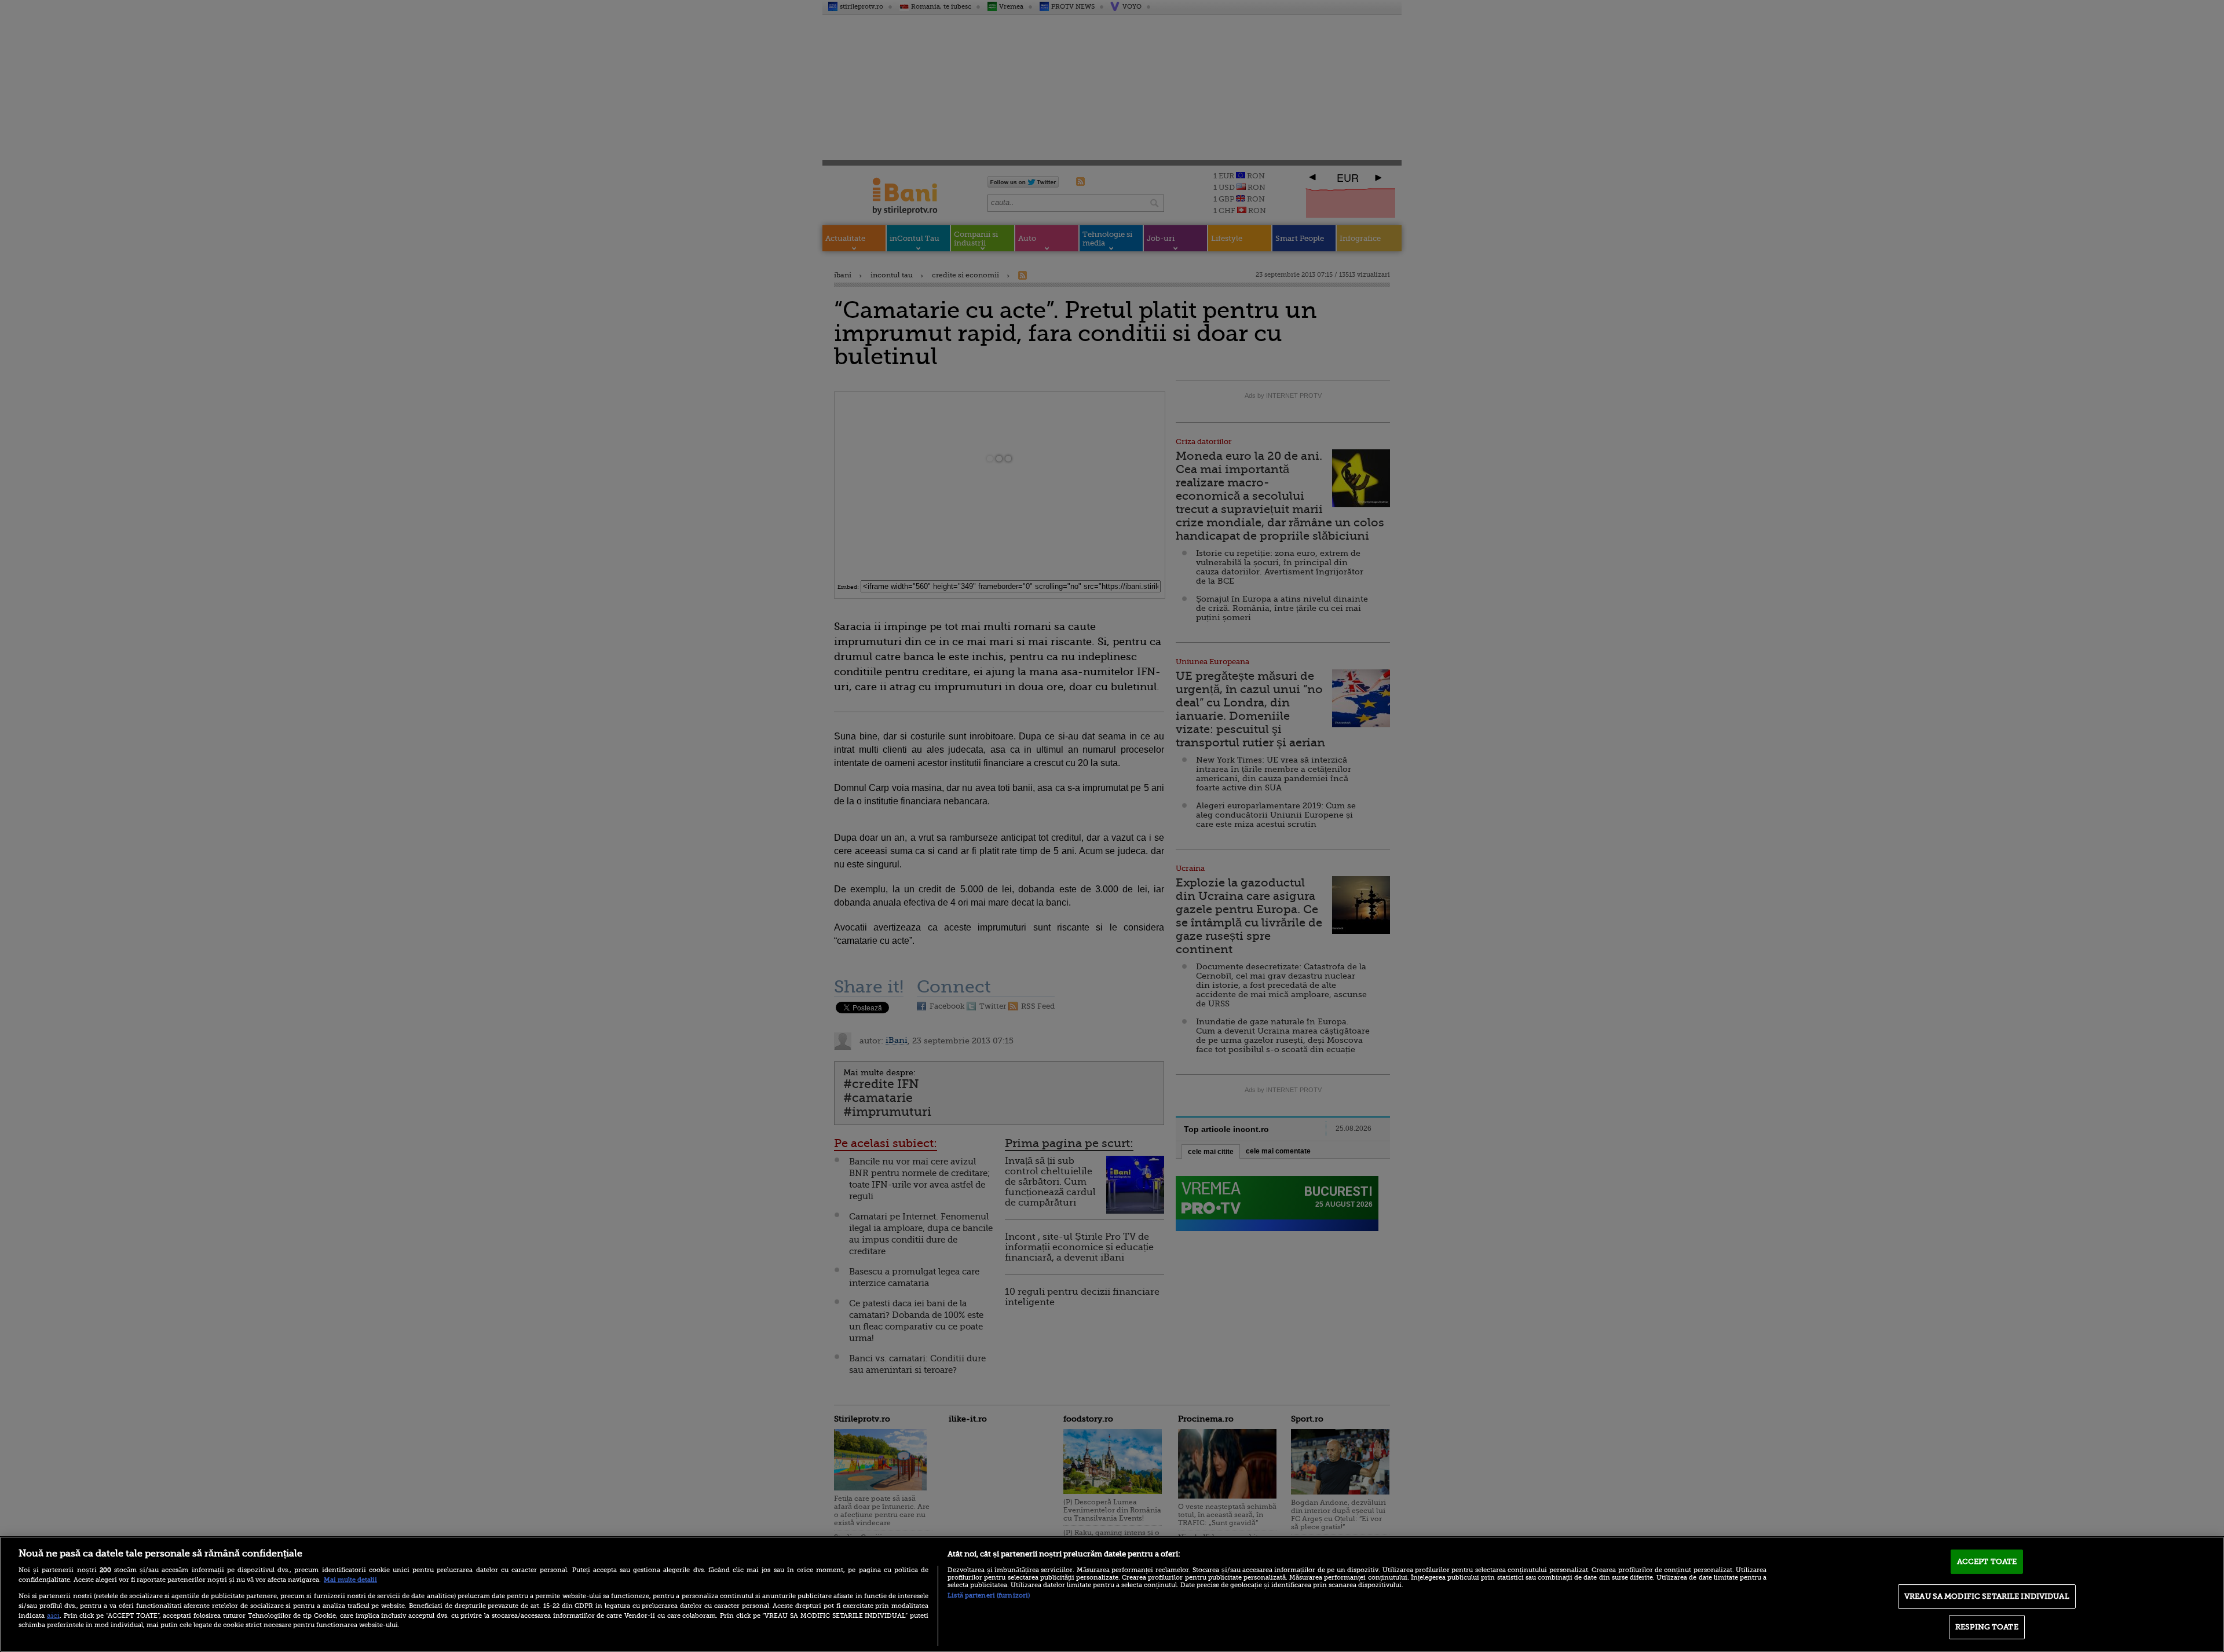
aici (53, 1616)
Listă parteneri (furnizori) (989, 1596)
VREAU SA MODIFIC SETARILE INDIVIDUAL (1987, 1596)
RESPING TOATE (1987, 1627)
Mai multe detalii (350, 1580)
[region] (1112, 1594)
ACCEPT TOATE (1987, 1561)
